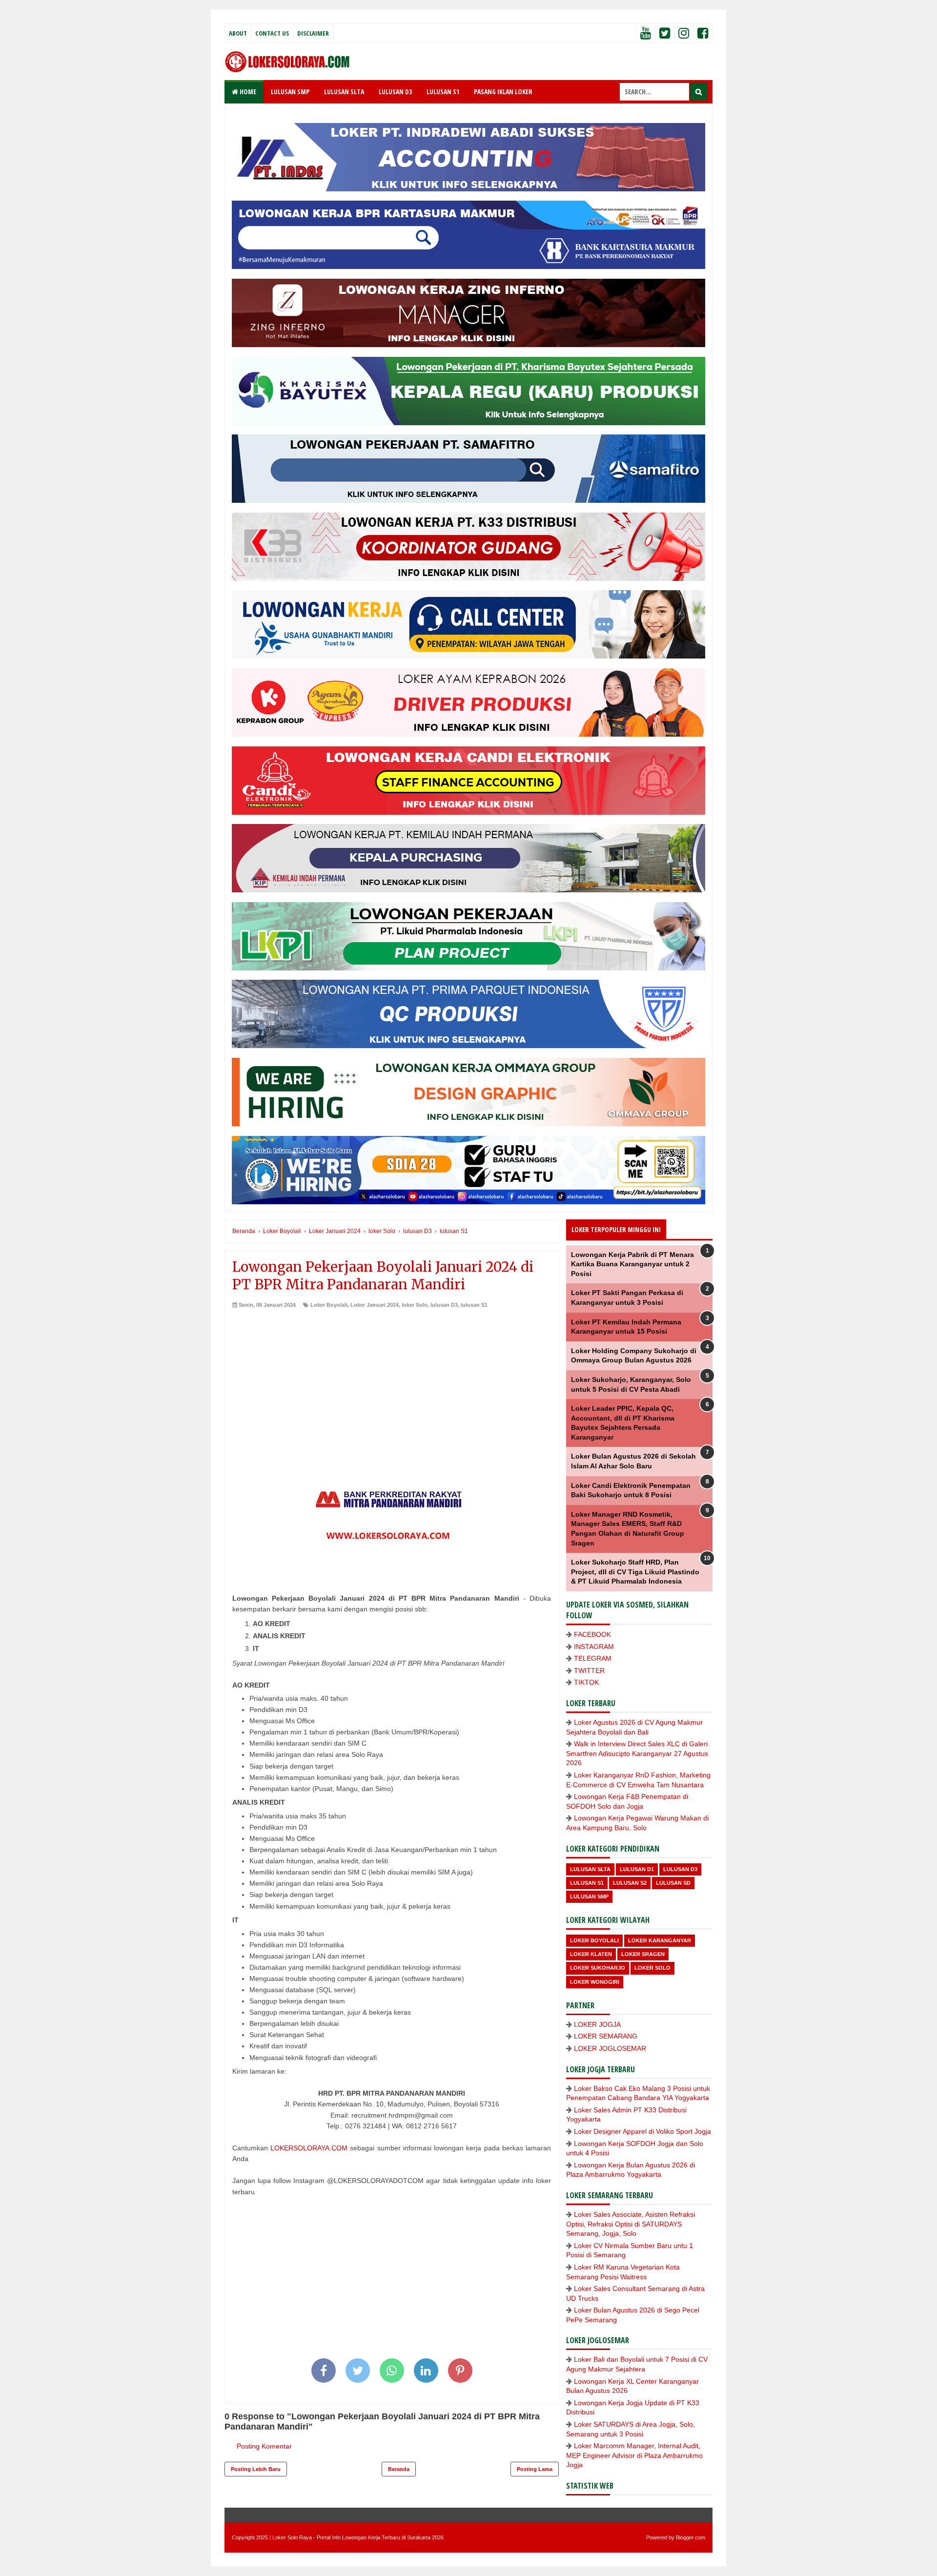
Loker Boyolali (329, 1305)
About (238, 33)
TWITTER (589, 1670)
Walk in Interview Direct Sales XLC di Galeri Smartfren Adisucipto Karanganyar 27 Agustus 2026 (637, 1753)
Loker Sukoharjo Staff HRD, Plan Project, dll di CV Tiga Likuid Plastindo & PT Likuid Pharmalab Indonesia (635, 1572)
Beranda (399, 2469)
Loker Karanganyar (660, 1940)
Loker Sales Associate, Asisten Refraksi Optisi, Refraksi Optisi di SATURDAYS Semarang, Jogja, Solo (631, 2224)
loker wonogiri (595, 1982)
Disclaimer (313, 33)
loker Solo (415, 1305)
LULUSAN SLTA (344, 92)
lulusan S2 (630, 1883)
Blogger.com (691, 2537)
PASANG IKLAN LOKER (503, 92)
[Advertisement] (392, 1382)
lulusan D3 (444, 1305)
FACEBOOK (592, 1634)
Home (247, 92)
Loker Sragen (643, 1954)
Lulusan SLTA (590, 1869)
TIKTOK (586, 1682)
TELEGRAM (593, 1658)
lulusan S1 (474, 1305)
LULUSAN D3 (395, 92)
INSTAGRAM (594, 1647)
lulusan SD (673, 1883)
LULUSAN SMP (290, 92)
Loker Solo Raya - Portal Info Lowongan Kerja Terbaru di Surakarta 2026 (358, 2537)
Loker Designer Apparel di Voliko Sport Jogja (642, 2131)
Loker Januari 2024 (375, 1305)
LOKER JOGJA (597, 2024)
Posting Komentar (264, 2446)
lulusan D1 (637, 1869)
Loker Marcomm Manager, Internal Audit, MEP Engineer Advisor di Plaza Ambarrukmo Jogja (634, 2455)
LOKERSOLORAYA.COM (309, 2148)
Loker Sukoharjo (598, 1968)
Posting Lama (535, 2469)
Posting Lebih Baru (256, 2469)
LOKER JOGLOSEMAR (610, 2048)
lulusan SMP (589, 1896)
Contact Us (272, 33)
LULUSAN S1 (443, 92)
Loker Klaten (591, 1954)
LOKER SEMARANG (606, 2036)
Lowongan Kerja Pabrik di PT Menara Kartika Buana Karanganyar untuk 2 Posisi (632, 1264)
